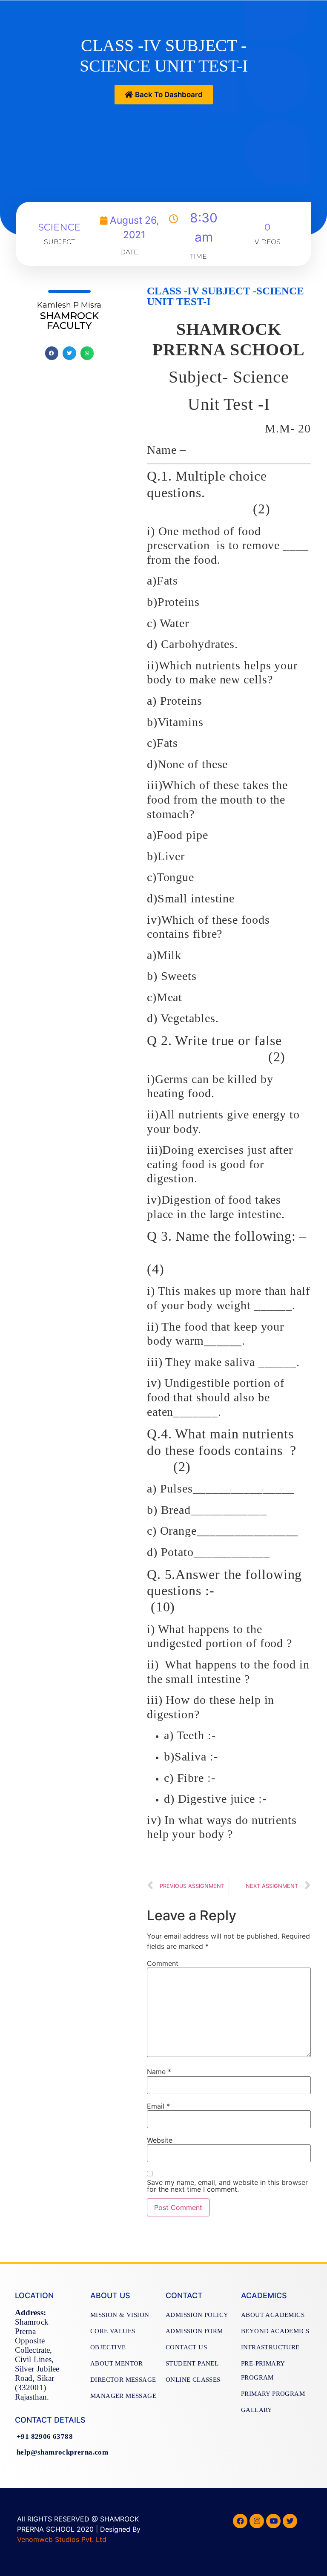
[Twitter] (290, 2521)
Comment (163, 1963)
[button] (164, 95)
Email (158, 2106)
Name (159, 2072)
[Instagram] (257, 2521)
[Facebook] (240, 2521)
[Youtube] (273, 2521)
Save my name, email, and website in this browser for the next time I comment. (227, 2186)
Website (160, 2140)
